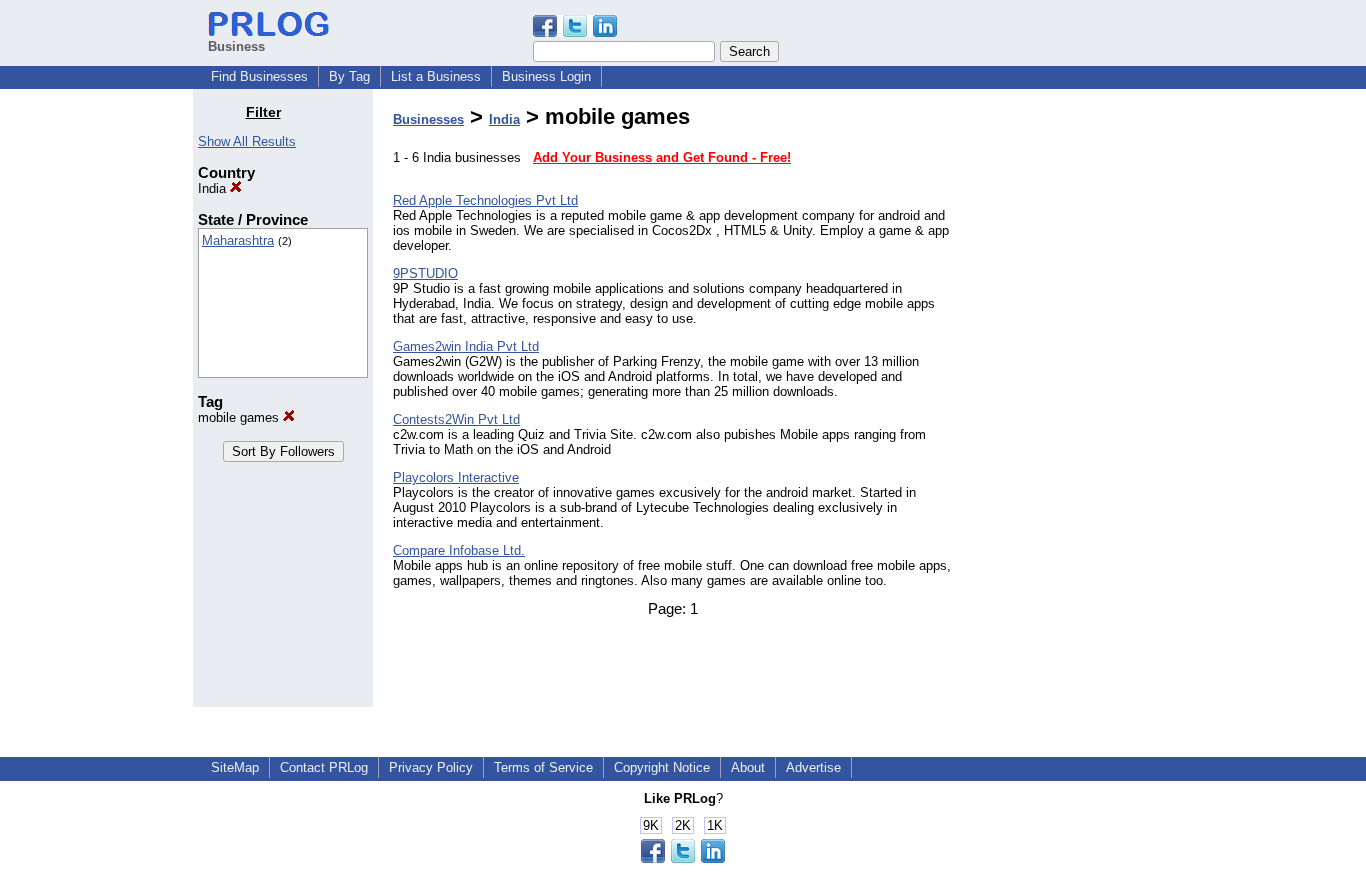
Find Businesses (259, 76)
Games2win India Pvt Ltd (466, 346)
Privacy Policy (431, 767)
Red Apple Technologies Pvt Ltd (485, 200)
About (748, 767)
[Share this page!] (575, 32)
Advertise (813, 767)
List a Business (436, 76)
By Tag (349, 76)
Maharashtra (238, 240)
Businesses (428, 119)
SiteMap (235, 767)
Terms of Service (543, 767)
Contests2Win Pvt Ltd (456, 419)
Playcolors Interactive (456, 477)
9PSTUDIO (425, 273)
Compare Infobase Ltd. (459, 550)
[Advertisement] (1071, 404)
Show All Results (247, 141)
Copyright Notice (662, 767)
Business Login (546, 76)
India (214, 188)
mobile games (240, 417)
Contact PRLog (324, 767)
